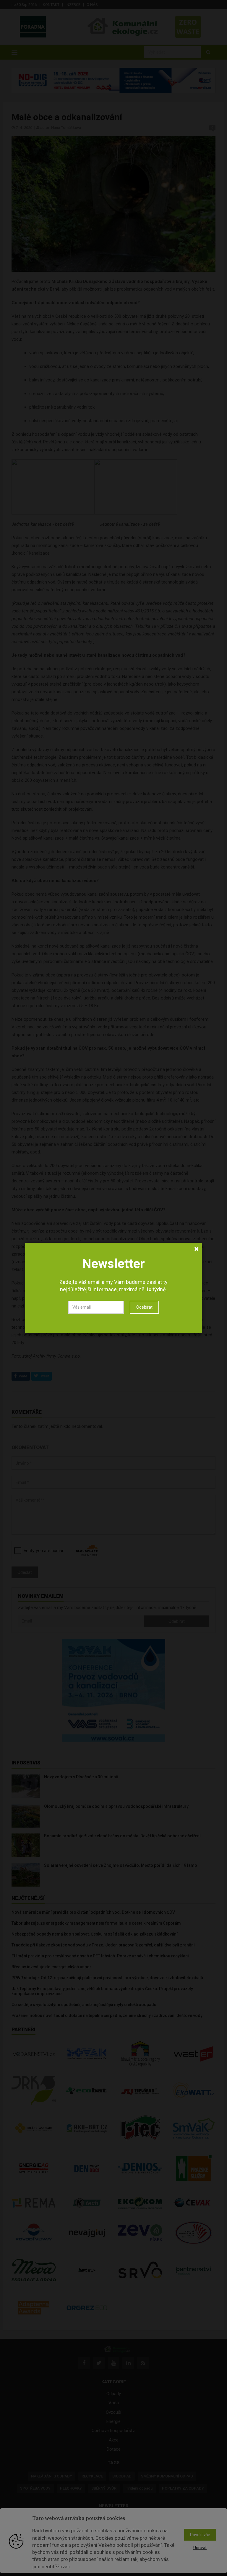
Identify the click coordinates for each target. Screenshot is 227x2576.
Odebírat (144, 1307)
